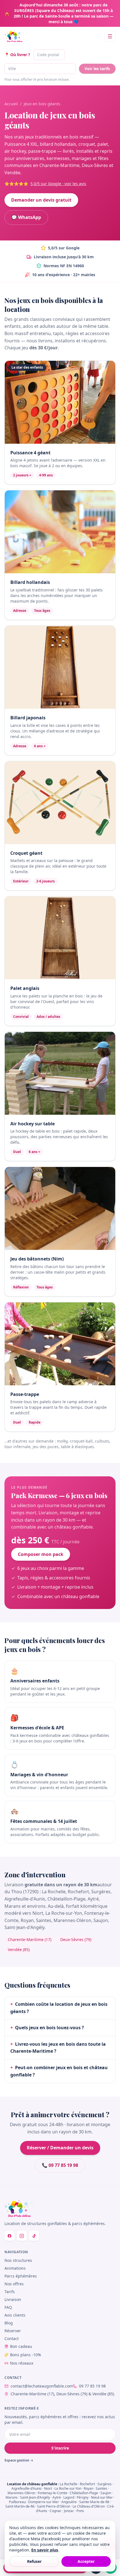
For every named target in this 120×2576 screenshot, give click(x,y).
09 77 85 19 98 (92, 2386)
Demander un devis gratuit (41, 200)
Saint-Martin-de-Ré (20, 2506)
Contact (12, 2339)
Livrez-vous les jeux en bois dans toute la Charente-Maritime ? (58, 2048)
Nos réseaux (22, 2363)
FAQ (8, 2307)
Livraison (13, 2299)
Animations (15, 2268)
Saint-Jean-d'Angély (35, 2497)
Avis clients (15, 2315)
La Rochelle (69, 2484)
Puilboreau (17, 2502)
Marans (12, 2497)
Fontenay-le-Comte (52, 2493)
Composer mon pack (41, 1554)
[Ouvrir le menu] (110, 36)
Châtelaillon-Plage (84, 2493)
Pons (80, 2511)
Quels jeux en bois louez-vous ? (47, 2028)
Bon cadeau (21, 2346)
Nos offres (14, 2284)
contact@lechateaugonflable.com (42, 2386)
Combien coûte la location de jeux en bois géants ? (59, 2008)
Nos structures (18, 2260)
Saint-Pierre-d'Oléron (54, 2506)
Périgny (83, 2497)
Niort (48, 2488)
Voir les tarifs (97, 69)
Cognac (56, 2511)
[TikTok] (34, 2236)
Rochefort (87, 2484)
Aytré (57, 2497)
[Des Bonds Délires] (14, 36)
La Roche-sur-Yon (68, 2488)
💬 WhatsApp (26, 217)
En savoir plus (45, 2550)
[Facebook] (9, 2236)
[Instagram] (22, 2236)
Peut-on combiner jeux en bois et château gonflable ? (59, 2071)
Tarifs (10, 2292)
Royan (88, 2488)
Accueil (11, 104)
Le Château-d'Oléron (89, 2506)
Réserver (13, 2331)
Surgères (105, 2484)
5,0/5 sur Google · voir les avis (58, 184)
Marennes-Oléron (21, 2493)
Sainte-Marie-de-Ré (94, 2502)
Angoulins (69, 2502)
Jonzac (69, 2511)
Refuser (34, 2561)
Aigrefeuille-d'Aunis (27, 2488)
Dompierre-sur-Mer (44, 2502)
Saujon (106, 2493)
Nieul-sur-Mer (102, 2497)
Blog (9, 2323)
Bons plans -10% (26, 2355)
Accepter (86, 2561)
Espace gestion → (19, 2460)
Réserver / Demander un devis (60, 2148)
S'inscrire (60, 2448)
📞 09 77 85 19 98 (60, 2165)
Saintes (101, 2488)
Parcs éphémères (21, 2276)
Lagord (69, 2497)
